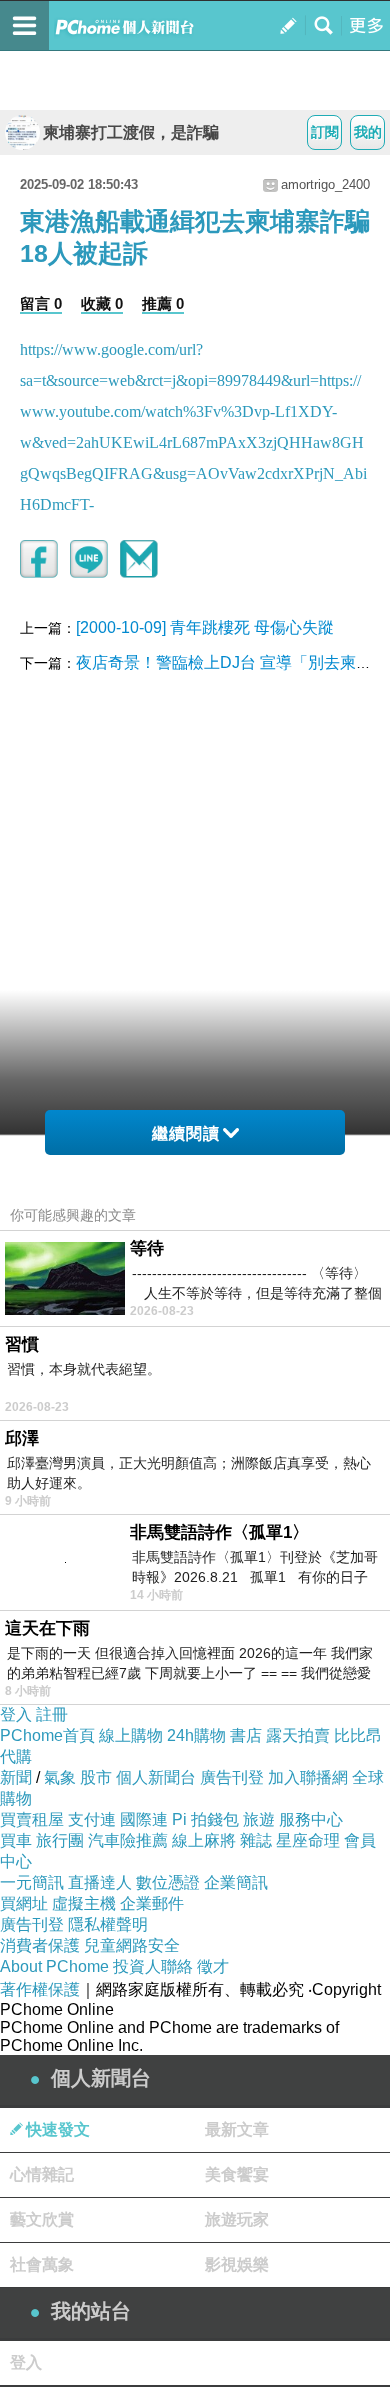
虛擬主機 (84, 1903)
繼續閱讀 (186, 1133)
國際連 (144, 1819)
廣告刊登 (232, 1777)
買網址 (24, 1903)
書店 (246, 1735)
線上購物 (131, 1735)
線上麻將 (204, 1840)
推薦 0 (163, 303)
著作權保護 (40, 1989)
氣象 (60, 1777)
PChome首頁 (47, 1735)
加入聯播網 (308, 1777)
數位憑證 (168, 1882)
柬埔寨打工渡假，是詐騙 (131, 132)
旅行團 (60, 1840)
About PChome (54, 1966)
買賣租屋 (32, 1819)
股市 (96, 1777)
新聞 (16, 1777)
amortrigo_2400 (325, 184)
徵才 (213, 1966)
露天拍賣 (298, 1735)
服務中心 (311, 1819)
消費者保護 (40, 1945)
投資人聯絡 (153, 1966)
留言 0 (41, 303)
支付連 (92, 1819)
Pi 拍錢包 (205, 1819)
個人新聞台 (156, 1777)
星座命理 (308, 1840)
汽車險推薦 (128, 1840)
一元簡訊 (32, 1882)
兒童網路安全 (132, 1945)
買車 (16, 1840)
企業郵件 (152, 1903)
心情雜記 (42, 2174)
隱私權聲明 (108, 1924)
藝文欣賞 (42, 2219)
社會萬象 (42, 2264)
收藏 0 (102, 303)
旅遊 (259, 1819)
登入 (16, 1714)
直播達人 (100, 1882)
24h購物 (196, 1735)
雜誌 (256, 1840)
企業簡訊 (236, 1882)
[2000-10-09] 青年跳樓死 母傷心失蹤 (205, 627)
